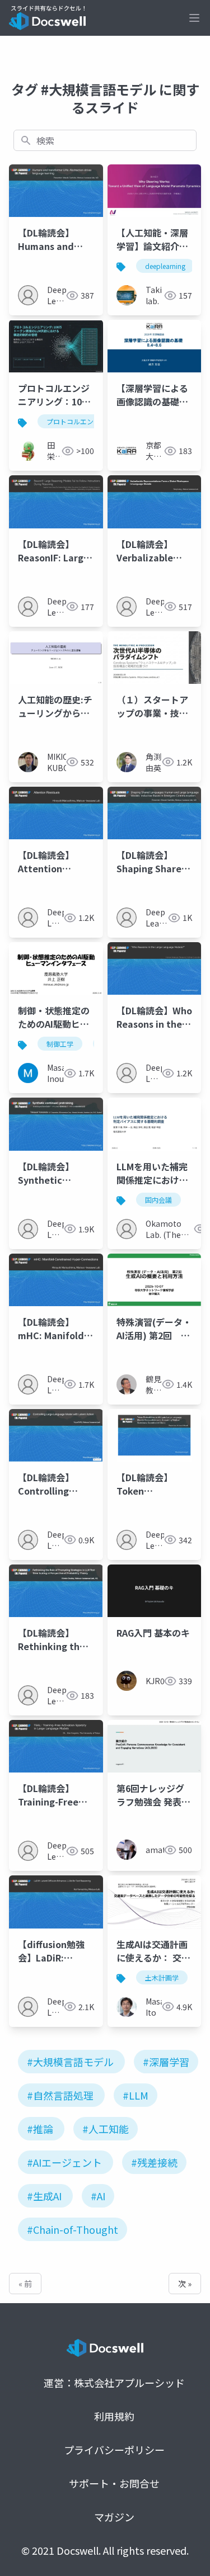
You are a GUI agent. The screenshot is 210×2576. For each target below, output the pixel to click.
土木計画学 (162, 1977)
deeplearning (165, 266)
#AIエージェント (64, 2162)
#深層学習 (166, 2062)
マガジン (114, 2517)
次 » (185, 2284)
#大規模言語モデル (70, 2062)
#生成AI (44, 2196)
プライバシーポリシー (114, 2450)
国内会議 (158, 1200)
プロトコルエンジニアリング (90, 421)
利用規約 (114, 2416)
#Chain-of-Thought (73, 2229)
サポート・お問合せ (114, 2483)
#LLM (136, 2095)
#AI (98, 2196)
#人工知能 (106, 2129)
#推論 (40, 2129)
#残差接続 (154, 2162)
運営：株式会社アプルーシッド (114, 2383)
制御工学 (60, 1044)
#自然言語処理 (60, 2095)
